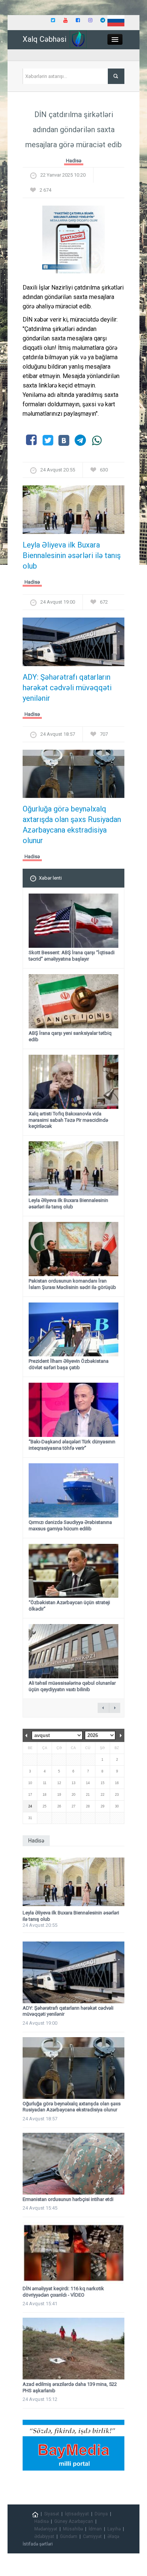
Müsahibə (73, 2529)
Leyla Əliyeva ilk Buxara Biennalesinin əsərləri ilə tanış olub (72, 555)
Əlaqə (113, 2536)
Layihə (114, 2529)
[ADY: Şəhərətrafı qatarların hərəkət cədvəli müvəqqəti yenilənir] (73, 644)
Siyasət (52, 2514)
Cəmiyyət (92, 2536)
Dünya (101, 2514)
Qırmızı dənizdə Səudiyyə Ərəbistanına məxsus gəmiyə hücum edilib (70, 1525)
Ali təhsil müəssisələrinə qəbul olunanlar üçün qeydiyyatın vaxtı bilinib (72, 1686)
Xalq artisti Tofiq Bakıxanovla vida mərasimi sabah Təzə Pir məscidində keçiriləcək (68, 1120)
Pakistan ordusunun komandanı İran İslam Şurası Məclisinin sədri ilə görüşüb (72, 1284)
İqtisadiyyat (77, 2514)
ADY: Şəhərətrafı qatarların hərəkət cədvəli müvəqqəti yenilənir (67, 688)
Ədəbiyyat (44, 2536)
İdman (95, 2529)
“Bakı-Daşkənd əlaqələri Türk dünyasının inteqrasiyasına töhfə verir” (72, 1445)
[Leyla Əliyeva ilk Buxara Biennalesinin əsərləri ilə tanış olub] (73, 512)
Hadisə (74, 161)
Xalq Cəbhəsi (44, 39)
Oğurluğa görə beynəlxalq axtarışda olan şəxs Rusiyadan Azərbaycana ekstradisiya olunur (72, 825)
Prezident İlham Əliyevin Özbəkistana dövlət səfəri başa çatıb (69, 1364)
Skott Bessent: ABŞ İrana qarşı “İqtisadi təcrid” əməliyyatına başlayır (72, 956)
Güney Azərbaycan (74, 2521)
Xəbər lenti (50, 878)
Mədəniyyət (46, 2529)
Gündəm (69, 2536)
